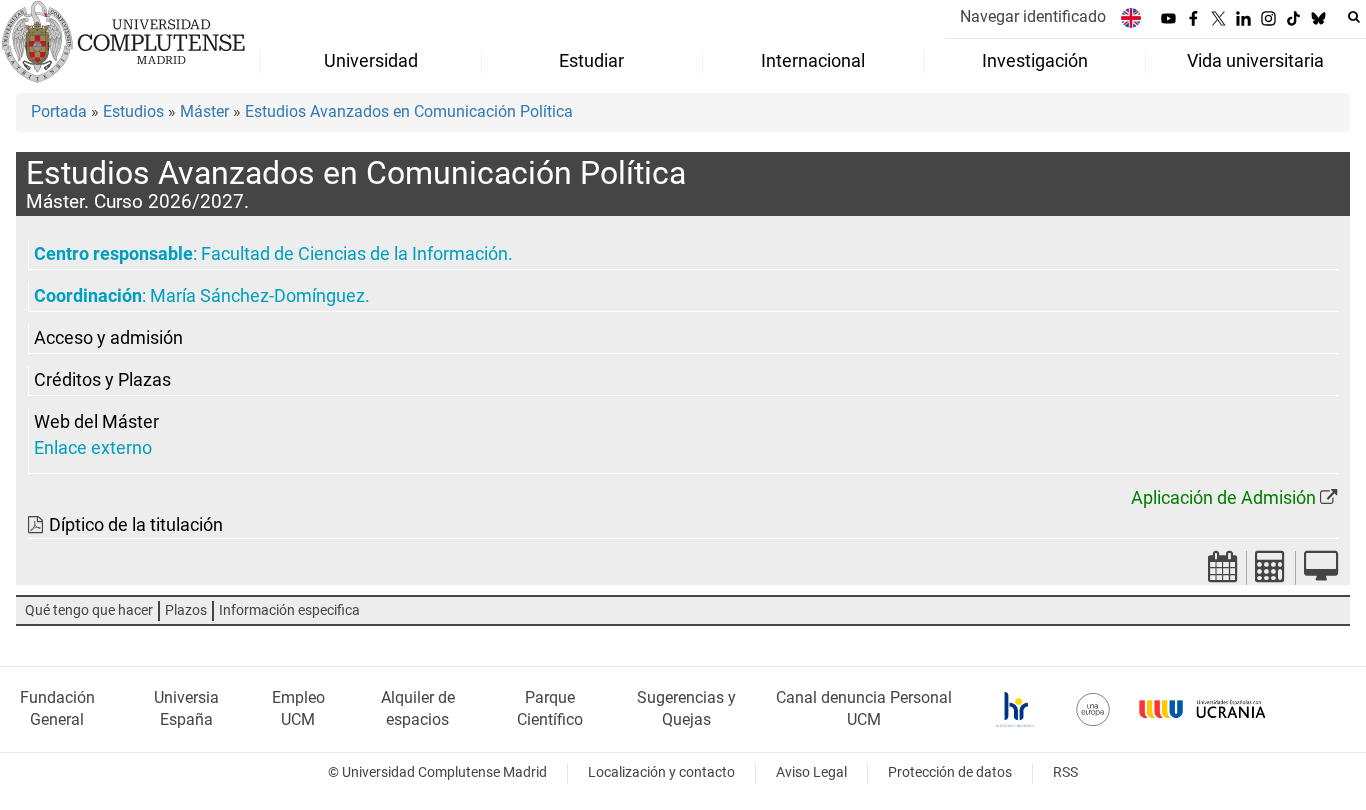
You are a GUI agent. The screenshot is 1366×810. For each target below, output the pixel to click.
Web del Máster (96, 422)
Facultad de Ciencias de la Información (354, 254)
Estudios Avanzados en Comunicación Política (409, 111)
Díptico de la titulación (136, 525)
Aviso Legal (811, 772)
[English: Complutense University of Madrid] (1131, 17)
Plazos (186, 610)
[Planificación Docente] (1223, 572)
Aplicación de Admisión (1223, 498)
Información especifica (289, 610)
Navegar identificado (1033, 16)
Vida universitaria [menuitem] (1255, 61)
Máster (204, 111)
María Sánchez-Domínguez (257, 296)
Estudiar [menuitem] (591, 61)
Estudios (133, 111)
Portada (59, 111)
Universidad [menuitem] (371, 61)
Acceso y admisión (108, 338)
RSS (1065, 772)
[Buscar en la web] (1354, 17)
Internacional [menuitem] (813, 61)
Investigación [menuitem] (1035, 61)
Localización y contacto (661, 772)
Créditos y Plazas (102, 380)
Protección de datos (950, 772)
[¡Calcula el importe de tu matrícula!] (1271, 572)
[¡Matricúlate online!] (1321, 572)
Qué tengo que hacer (89, 610)
